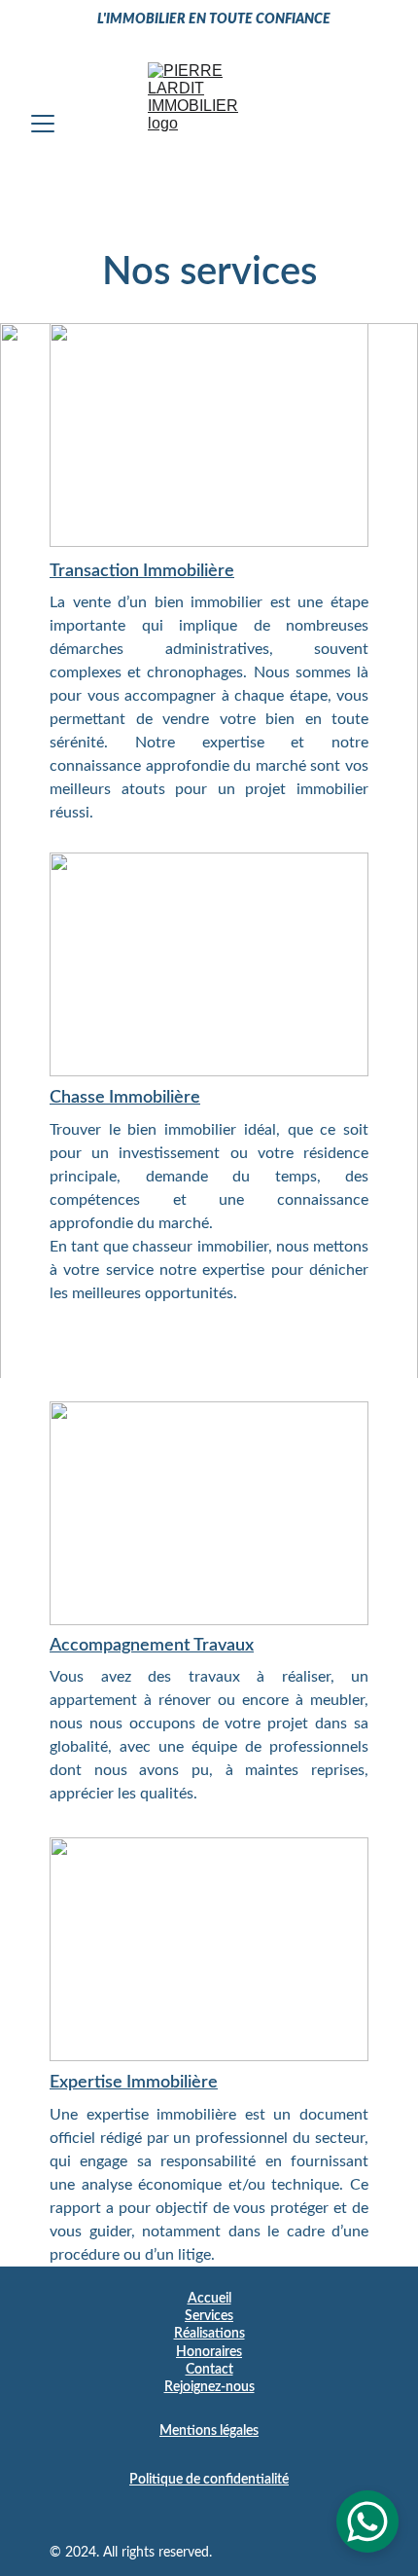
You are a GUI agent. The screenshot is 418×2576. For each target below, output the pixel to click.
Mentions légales (209, 2431)
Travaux (224, 1646)
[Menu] (43, 124)
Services (209, 2316)
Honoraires (209, 2352)
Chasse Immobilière (125, 1098)
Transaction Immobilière (142, 571)
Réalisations (209, 2334)
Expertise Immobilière (134, 2083)
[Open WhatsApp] (367, 2522)
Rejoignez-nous (209, 2387)
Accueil (209, 2299)
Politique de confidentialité (209, 2480)
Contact (209, 2370)
